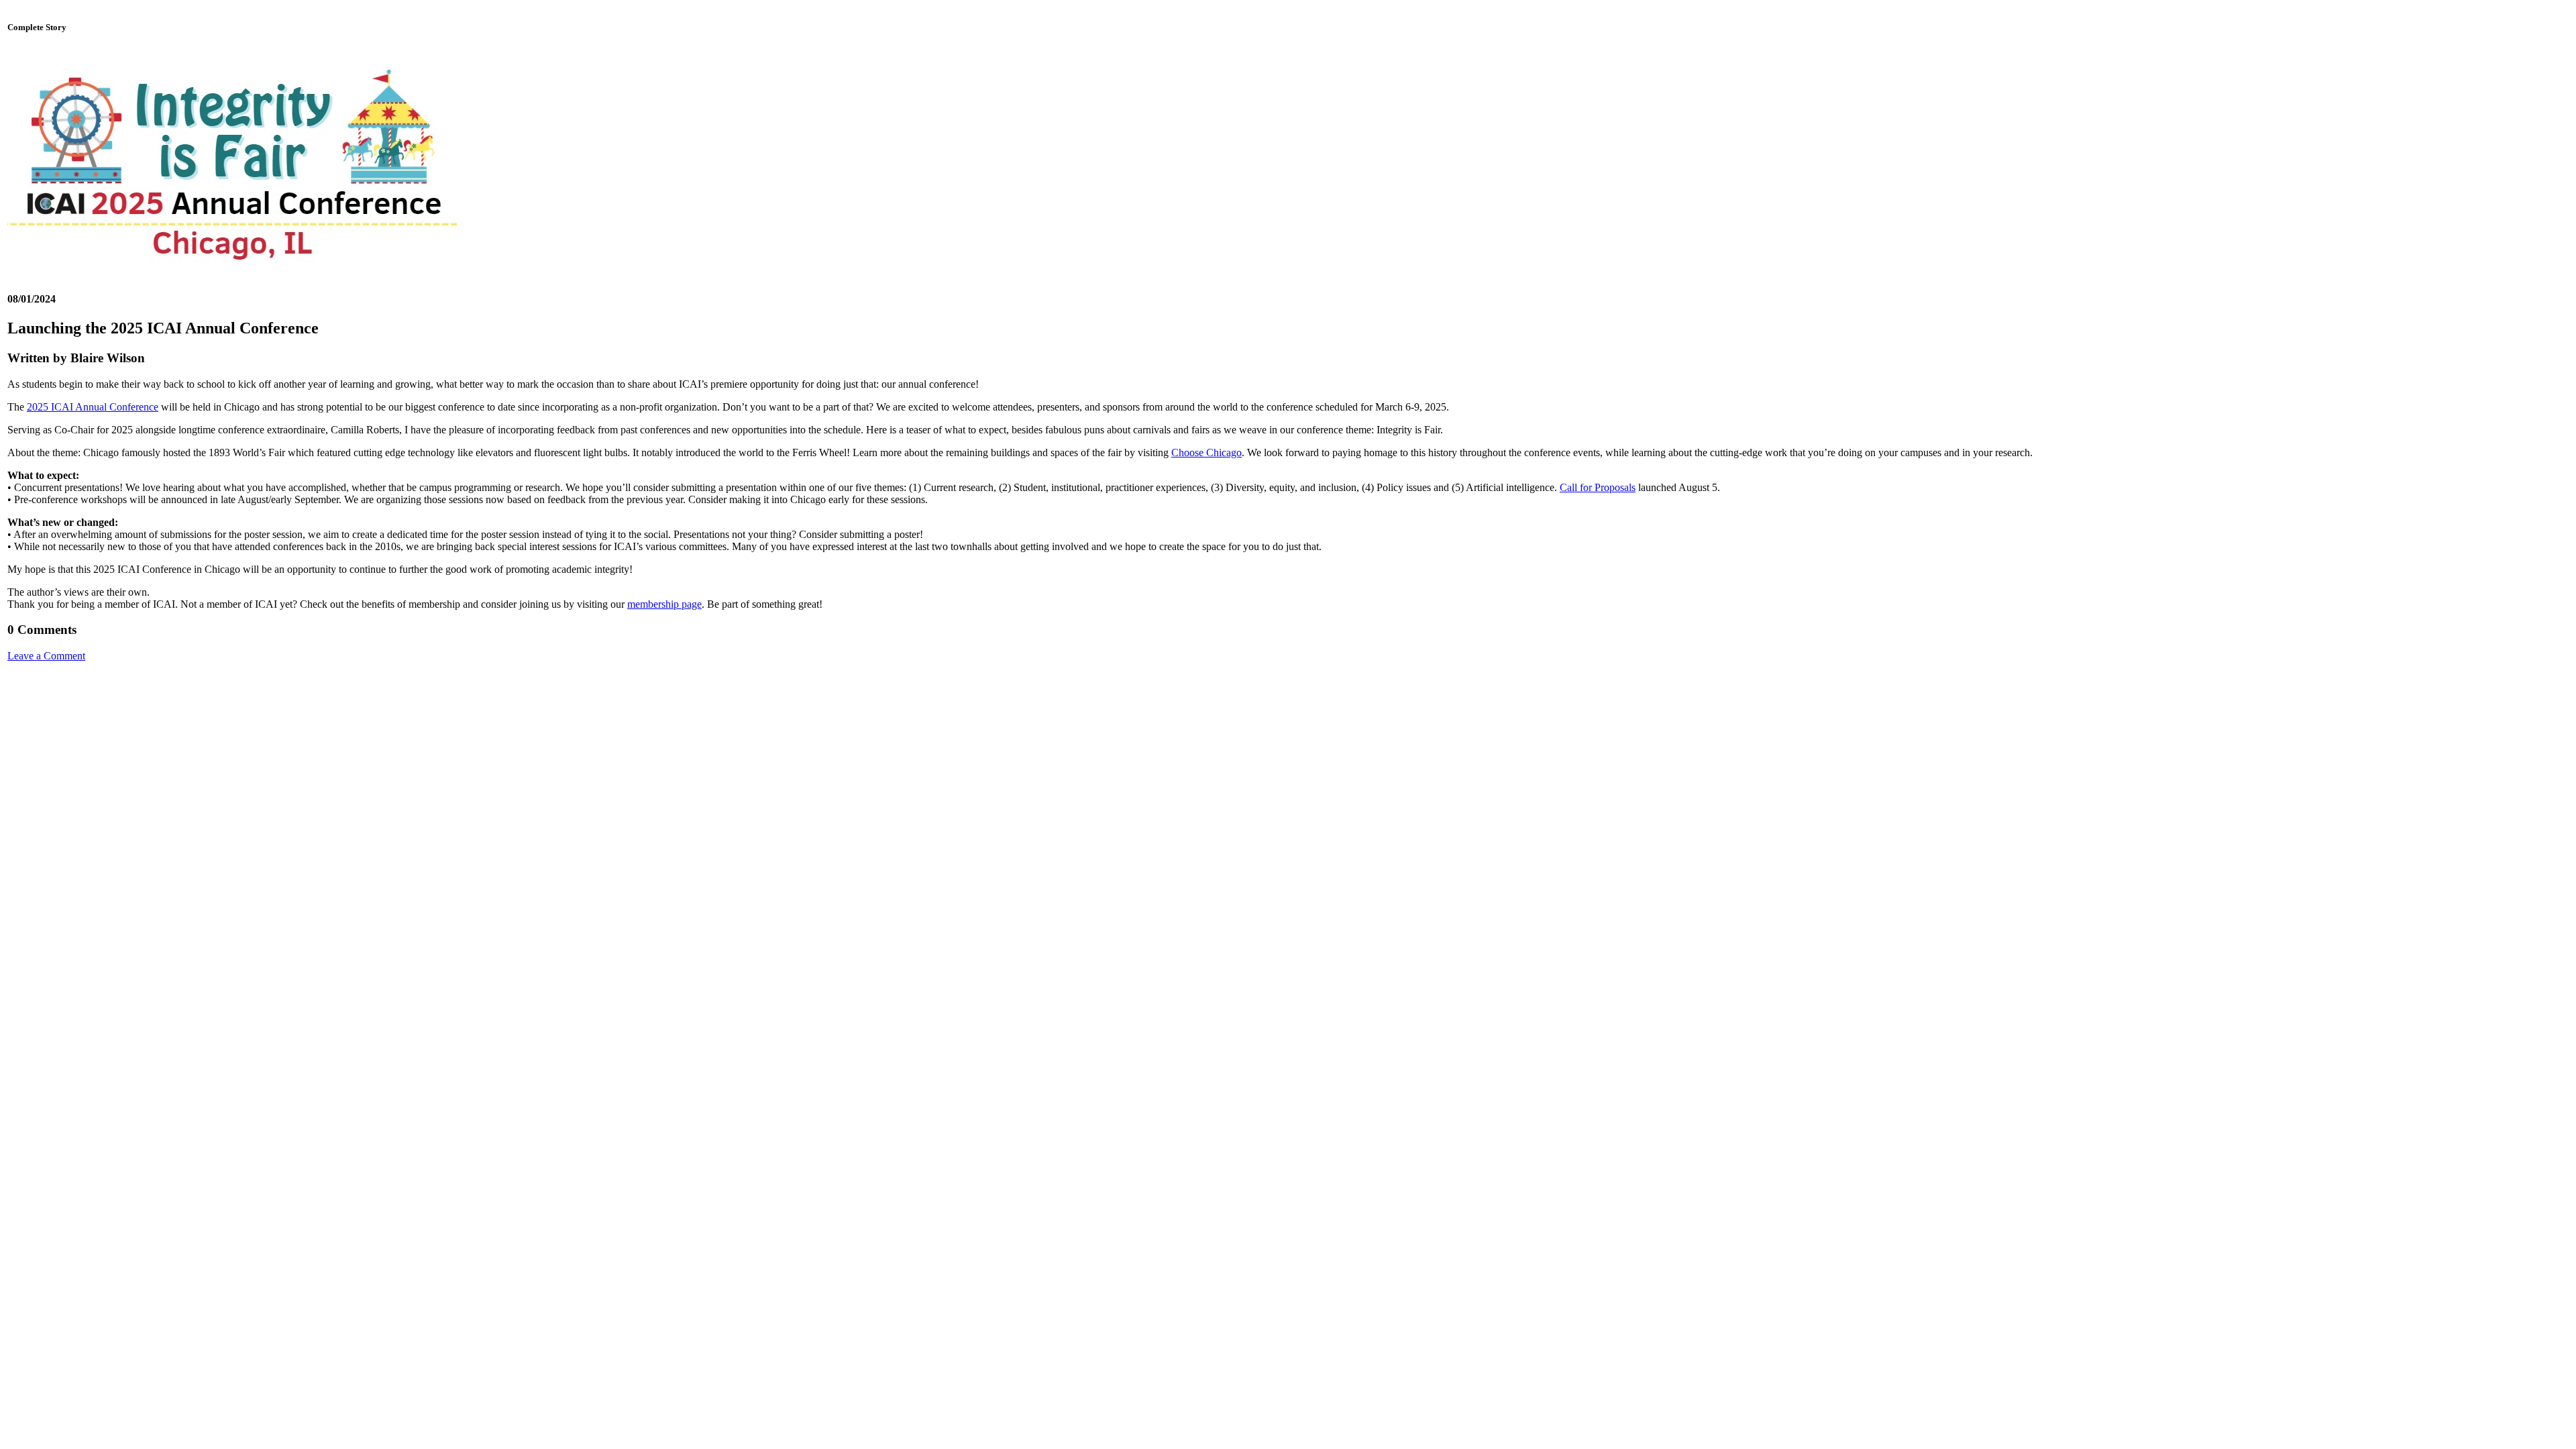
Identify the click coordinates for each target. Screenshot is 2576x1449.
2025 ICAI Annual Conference (93, 407)
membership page (664, 604)
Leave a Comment (46, 656)
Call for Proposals (1598, 487)
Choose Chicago (1206, 452)
